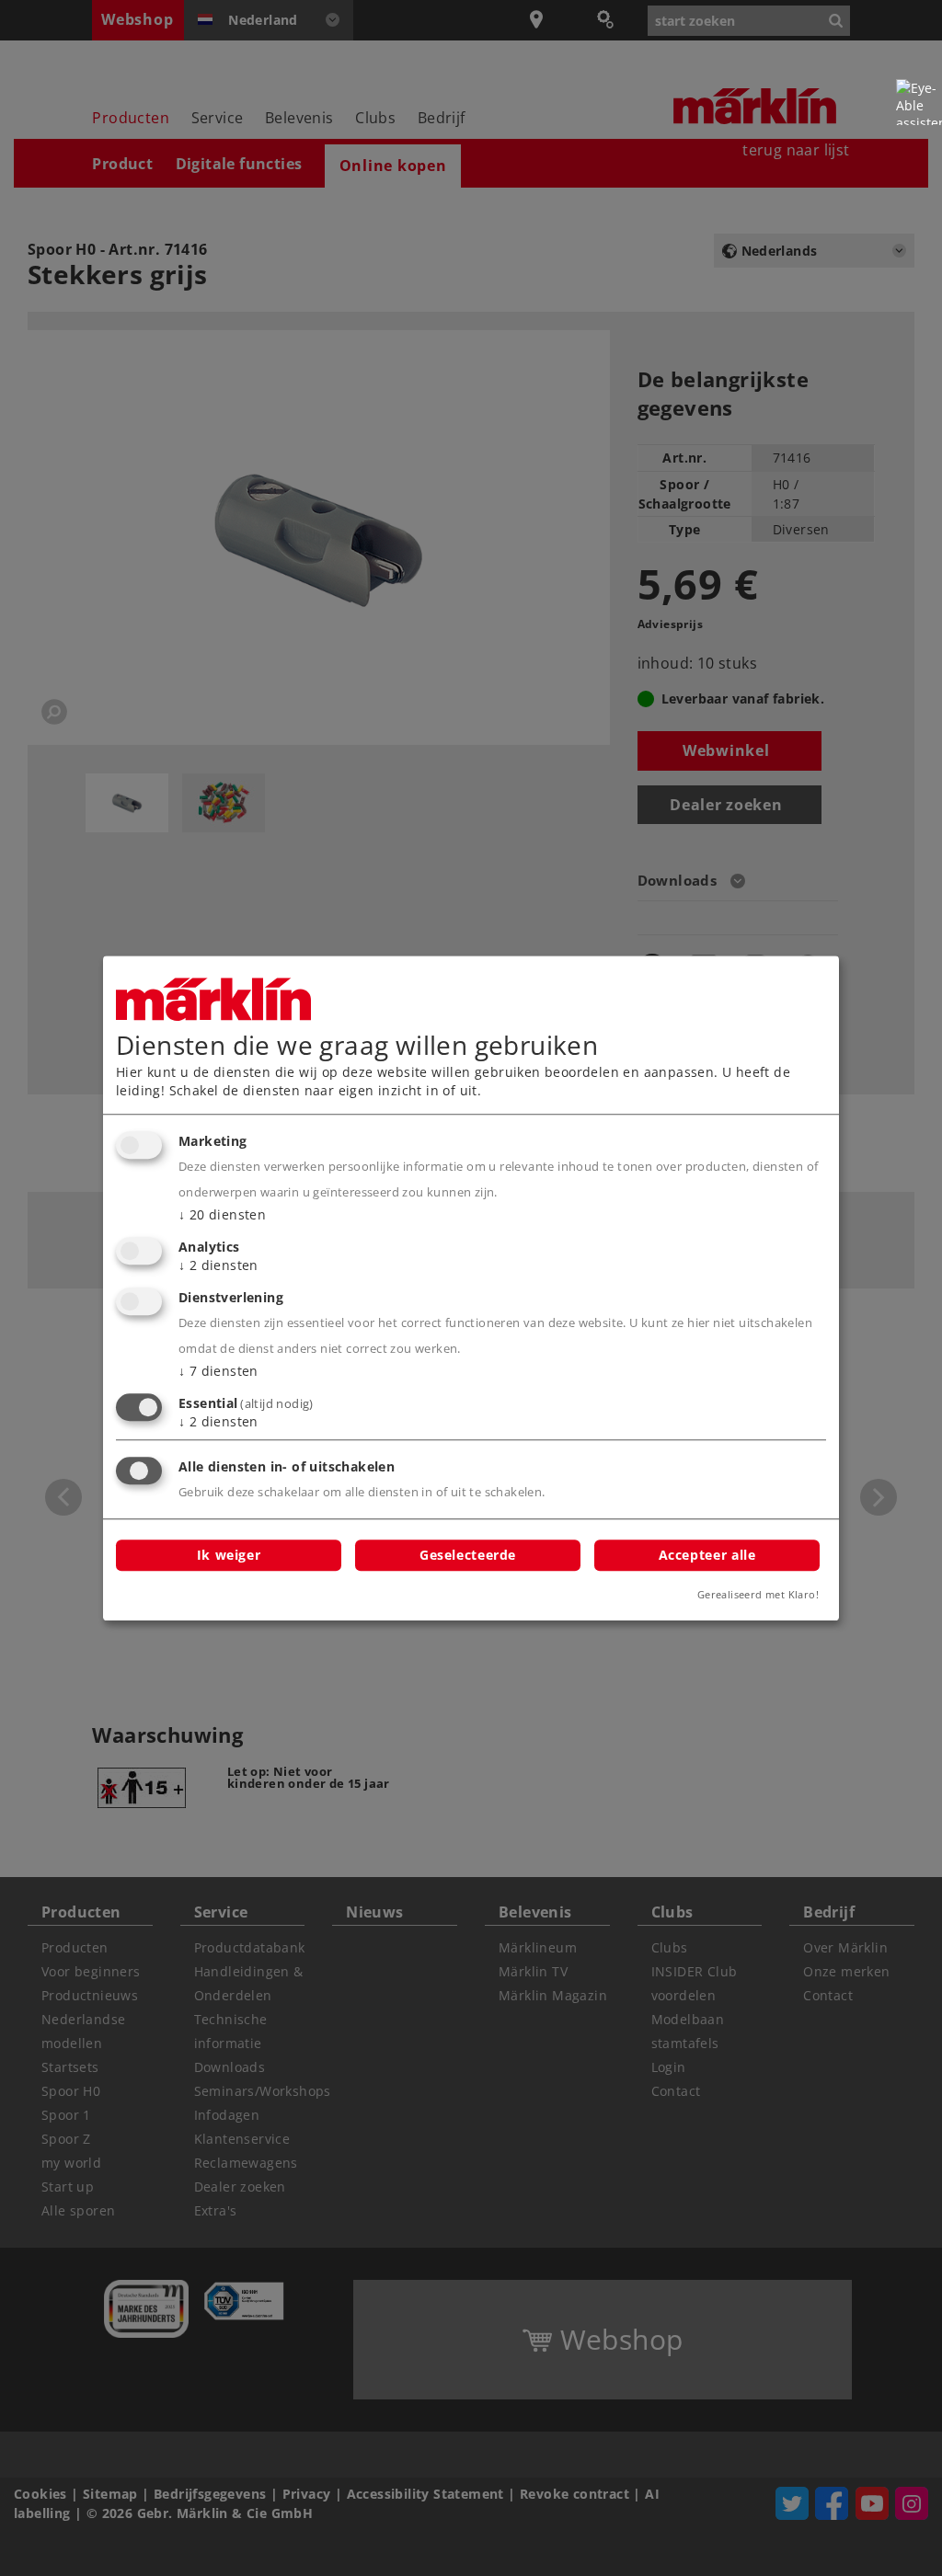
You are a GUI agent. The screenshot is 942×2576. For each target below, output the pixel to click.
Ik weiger (229, 1555)
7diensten (218, 1371)
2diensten (218, 1265)
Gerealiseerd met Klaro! (758, 1594)
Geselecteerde (468, 1555)
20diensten (222, 1215)
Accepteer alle (707, 1555)
